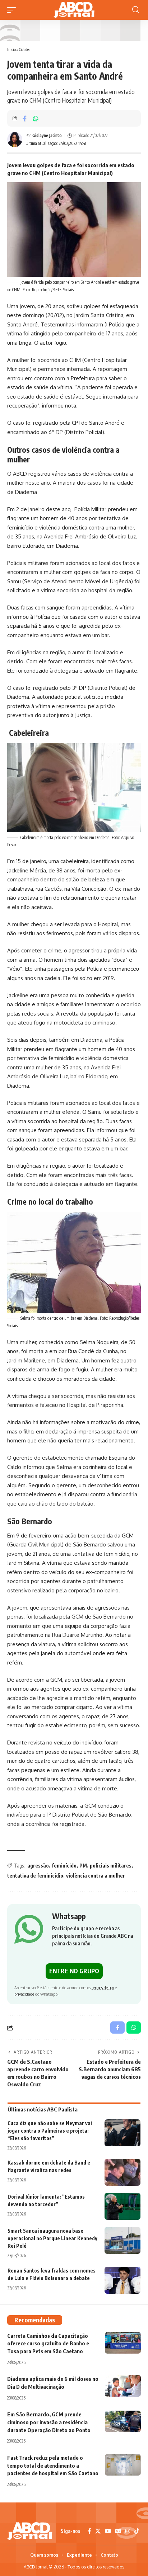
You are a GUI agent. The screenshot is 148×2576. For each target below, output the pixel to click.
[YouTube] (108, 2531)
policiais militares (111, 1866)
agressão (38, 1866)
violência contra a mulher (96, 1876)
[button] (13, 10)
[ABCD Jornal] (74, 10)
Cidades (25, 49)
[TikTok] (137, 2531)
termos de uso (103, 1988)
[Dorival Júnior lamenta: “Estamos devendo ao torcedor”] (122, 2206)
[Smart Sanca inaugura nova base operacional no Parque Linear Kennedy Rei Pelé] (122, 2240)
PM (83, 1866)
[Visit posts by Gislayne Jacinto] (15, 140)
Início (11, 49)
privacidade (24, 1994)
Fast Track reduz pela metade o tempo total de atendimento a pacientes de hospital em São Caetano (53, 2466)
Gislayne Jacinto (47, 135)
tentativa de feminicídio (35, 1876)
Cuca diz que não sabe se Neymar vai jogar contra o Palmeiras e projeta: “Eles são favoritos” (50, 2131)
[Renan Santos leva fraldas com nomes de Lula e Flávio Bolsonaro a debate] (122, 2280)
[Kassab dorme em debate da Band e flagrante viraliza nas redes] (122, 2172)
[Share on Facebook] (24, 118)
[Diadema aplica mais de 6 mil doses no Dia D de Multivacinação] (123, 2386)
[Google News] (118, 2531)
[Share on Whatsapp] (36, 118)
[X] (98, 2531)
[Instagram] (128, 2531)
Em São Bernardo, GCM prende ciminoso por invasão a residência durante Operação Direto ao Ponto (49, 2422)
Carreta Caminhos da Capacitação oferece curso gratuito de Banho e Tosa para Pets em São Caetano (48, 2344)
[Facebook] (89, 2531)
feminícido (64, 1866)
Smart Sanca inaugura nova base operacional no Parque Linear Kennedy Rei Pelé (52, 2238)
